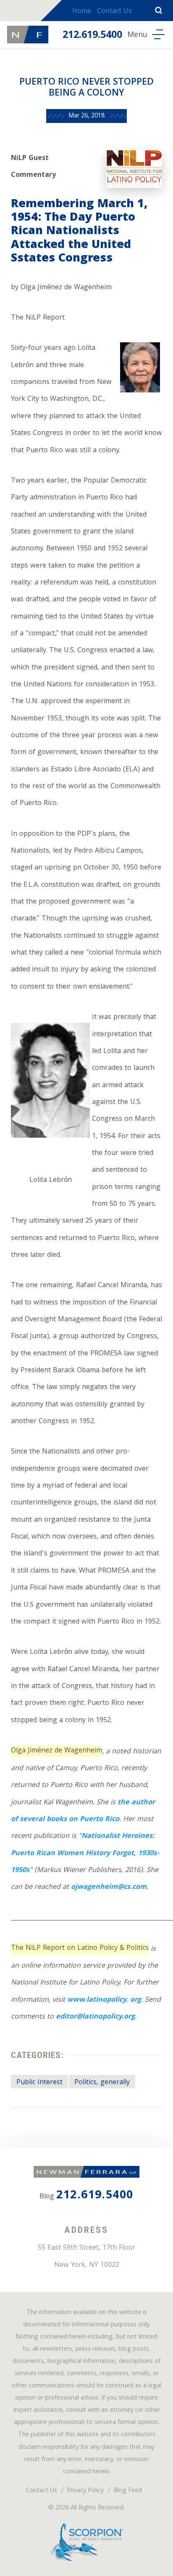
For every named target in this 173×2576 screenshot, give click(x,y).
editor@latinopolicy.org (95, 2017)
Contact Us (114, 12)
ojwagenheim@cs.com (109, 1887)
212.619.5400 (92, 36)
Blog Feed (128, 2491)
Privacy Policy (85, 2491)
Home (82, 12)
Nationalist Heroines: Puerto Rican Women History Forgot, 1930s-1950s (85, 1853)
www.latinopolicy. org (104, 2000)
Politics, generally (102, 2083)
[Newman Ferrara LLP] (28, 35)
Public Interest (39, 2083)
